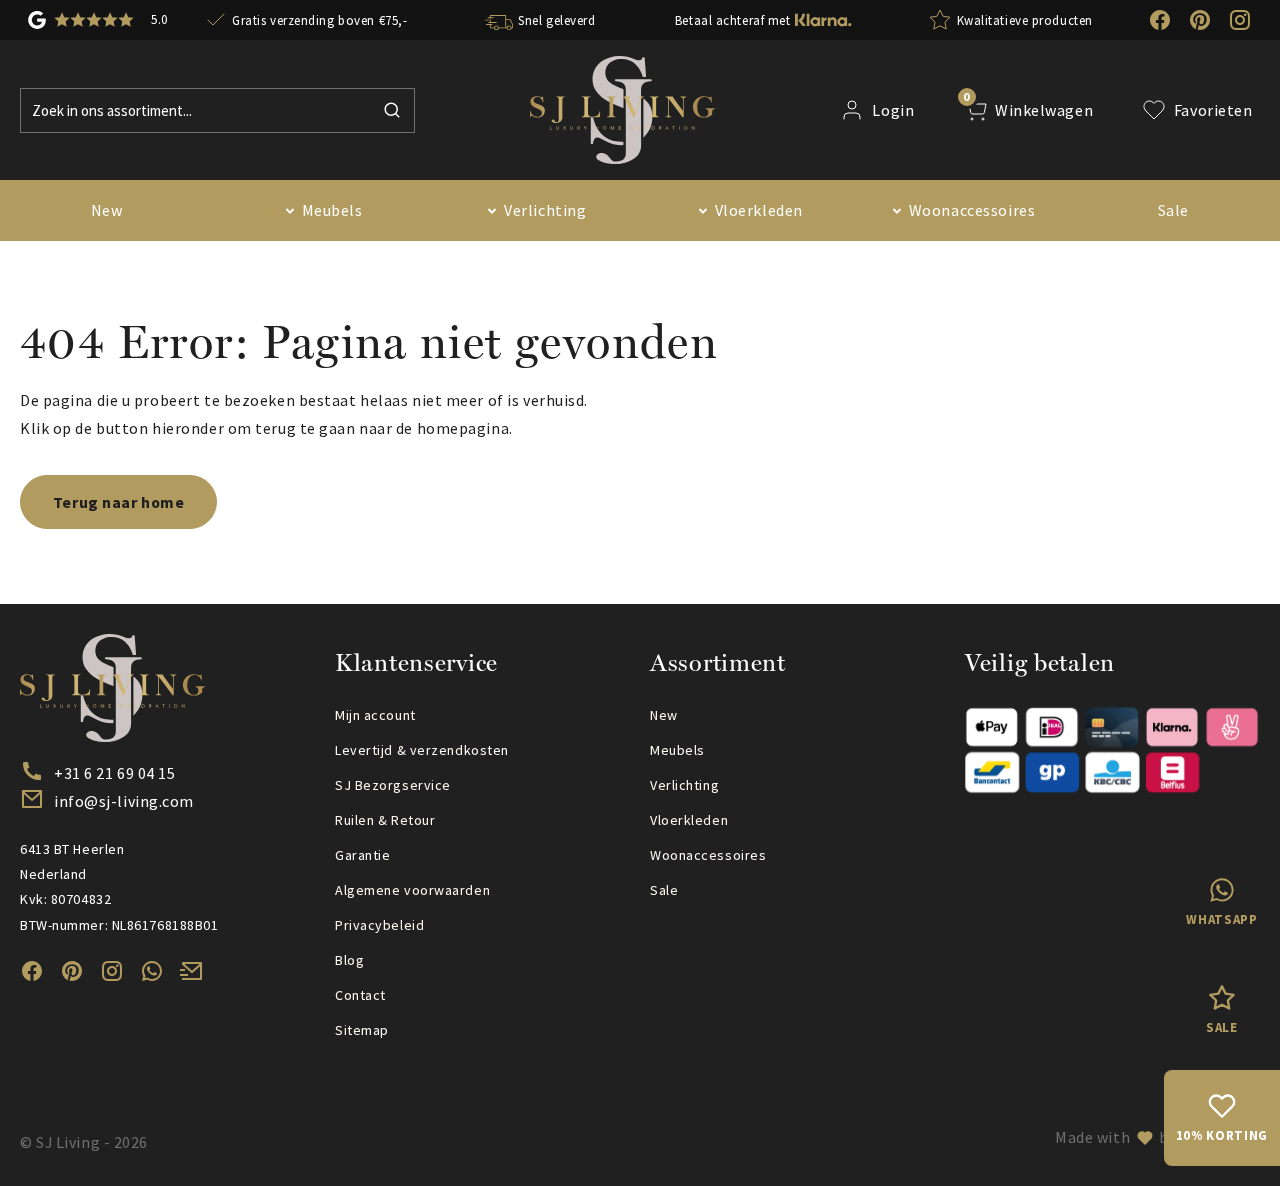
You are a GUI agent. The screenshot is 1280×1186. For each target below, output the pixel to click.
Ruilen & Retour (385, 820)
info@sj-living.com (124, 801)
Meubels (332, 210)
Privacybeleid (379, 925)
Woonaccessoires (972, 210)
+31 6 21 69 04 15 (115, 773)
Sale (1173, 210)
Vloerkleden (759, 210)
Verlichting (545, 210)
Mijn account (375, 715)
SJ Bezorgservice (393, 785)
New (107, 210)
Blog (349, 960)
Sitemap (362, 1030)
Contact (360, 995)
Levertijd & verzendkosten (422, 750)
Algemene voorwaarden (412, 890)
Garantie (362, 855)
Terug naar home (118, 502)
